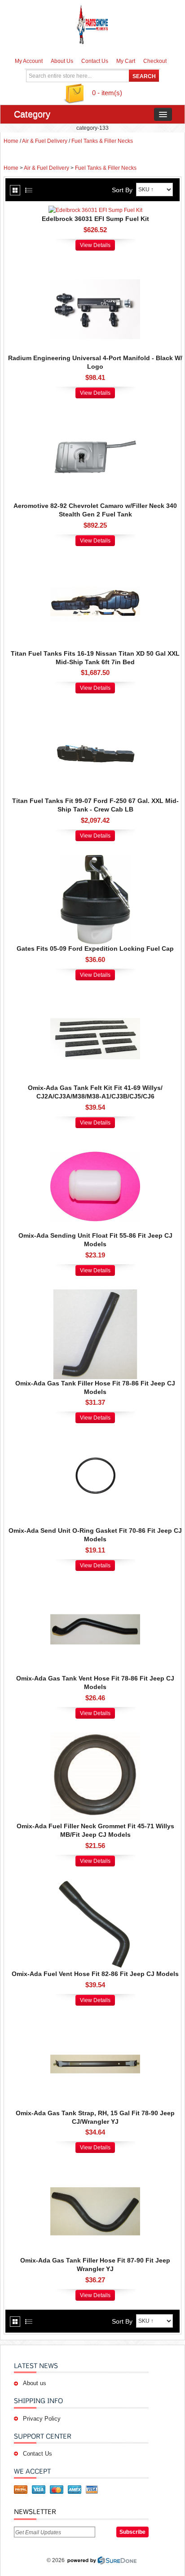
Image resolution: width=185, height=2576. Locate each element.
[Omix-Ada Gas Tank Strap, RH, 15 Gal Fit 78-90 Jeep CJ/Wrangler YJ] (95, 2024)
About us (35, 2383)
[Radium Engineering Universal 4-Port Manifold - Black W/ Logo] (95, 269)
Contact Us (95, 61)
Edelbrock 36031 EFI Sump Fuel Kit (95, 219)
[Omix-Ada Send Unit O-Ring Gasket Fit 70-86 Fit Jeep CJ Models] (95, 1441)
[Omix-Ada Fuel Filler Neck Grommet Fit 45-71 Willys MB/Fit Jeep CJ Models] (95, 1737)
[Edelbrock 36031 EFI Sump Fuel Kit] (95, 210)
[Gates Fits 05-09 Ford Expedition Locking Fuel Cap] (95, 859)
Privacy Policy (42, 2419)
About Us (62, 61)
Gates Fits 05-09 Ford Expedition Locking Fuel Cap (95, 948)
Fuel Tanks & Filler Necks (102, 141)
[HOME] (92, 25)
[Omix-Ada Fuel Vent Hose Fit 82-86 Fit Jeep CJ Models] (95, 1884)
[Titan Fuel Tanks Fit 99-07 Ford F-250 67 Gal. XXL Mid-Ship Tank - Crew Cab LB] (95, 711)
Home (11, 141)
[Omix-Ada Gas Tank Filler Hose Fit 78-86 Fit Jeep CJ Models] (95, 1294)
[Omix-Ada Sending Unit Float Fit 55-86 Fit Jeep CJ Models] (95, 1146)
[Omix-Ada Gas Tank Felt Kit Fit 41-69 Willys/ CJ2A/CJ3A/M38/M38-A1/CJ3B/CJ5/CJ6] (95, 998)
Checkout (155, 61)
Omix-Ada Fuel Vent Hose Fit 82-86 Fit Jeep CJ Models (95, 1974)
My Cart (126, 61)
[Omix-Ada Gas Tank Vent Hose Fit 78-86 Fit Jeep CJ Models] (95, 1589)
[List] (29, 190)
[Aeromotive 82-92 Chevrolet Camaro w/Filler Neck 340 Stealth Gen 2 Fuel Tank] (95, 416)
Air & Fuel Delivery (45, 141)
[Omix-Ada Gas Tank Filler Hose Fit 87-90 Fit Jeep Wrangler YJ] (95, 2171)
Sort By (122, 190)
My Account (29, 61)
